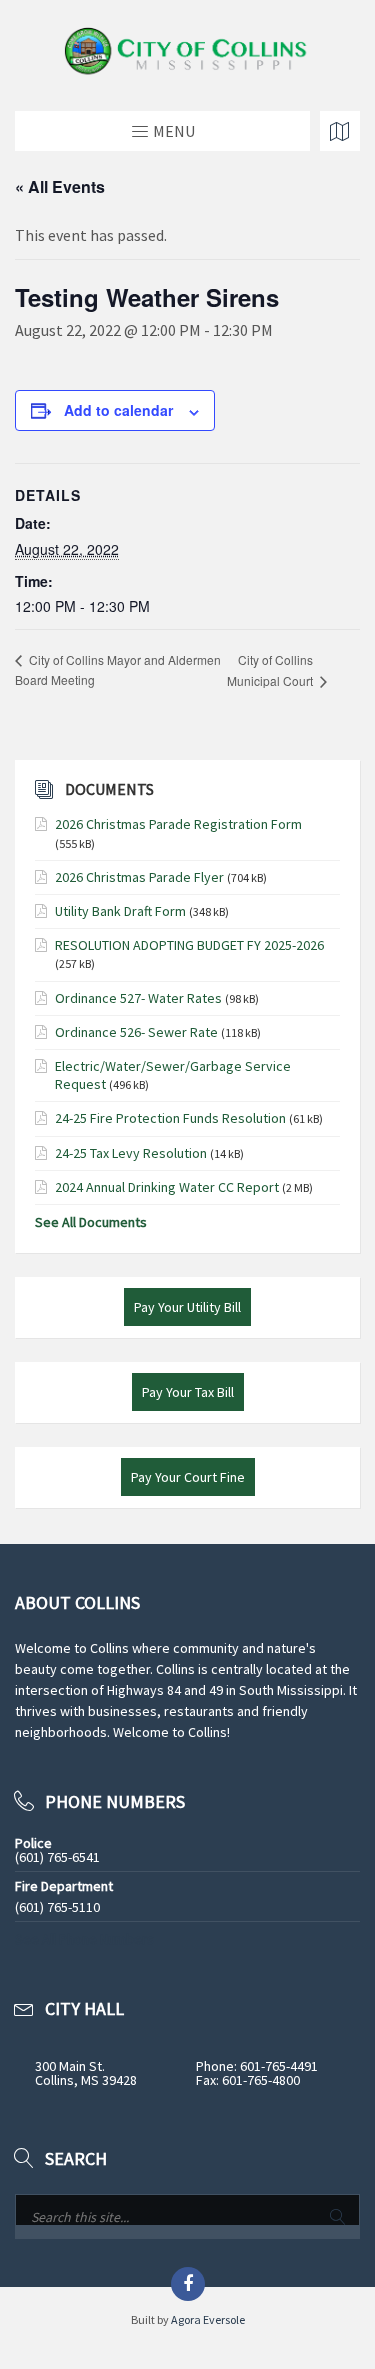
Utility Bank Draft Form (120, 911)
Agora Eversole (208, 2319)
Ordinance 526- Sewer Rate (136, 1032)
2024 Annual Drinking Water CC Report (167, 1187)
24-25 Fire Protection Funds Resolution (170, 1118)
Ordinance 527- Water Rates (138, 998)
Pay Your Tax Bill (188, 1392)
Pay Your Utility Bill (187, 1307)
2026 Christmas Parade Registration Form (178, 824)
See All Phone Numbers (84, 1939)
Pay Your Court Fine (188, 1477)
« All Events (60, 186)
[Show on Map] (340, 131)
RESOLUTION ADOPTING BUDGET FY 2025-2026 (189, 945)
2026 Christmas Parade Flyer (139, 877)
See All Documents (91, 1222)
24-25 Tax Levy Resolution (131, 1153)
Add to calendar (118, 410)
